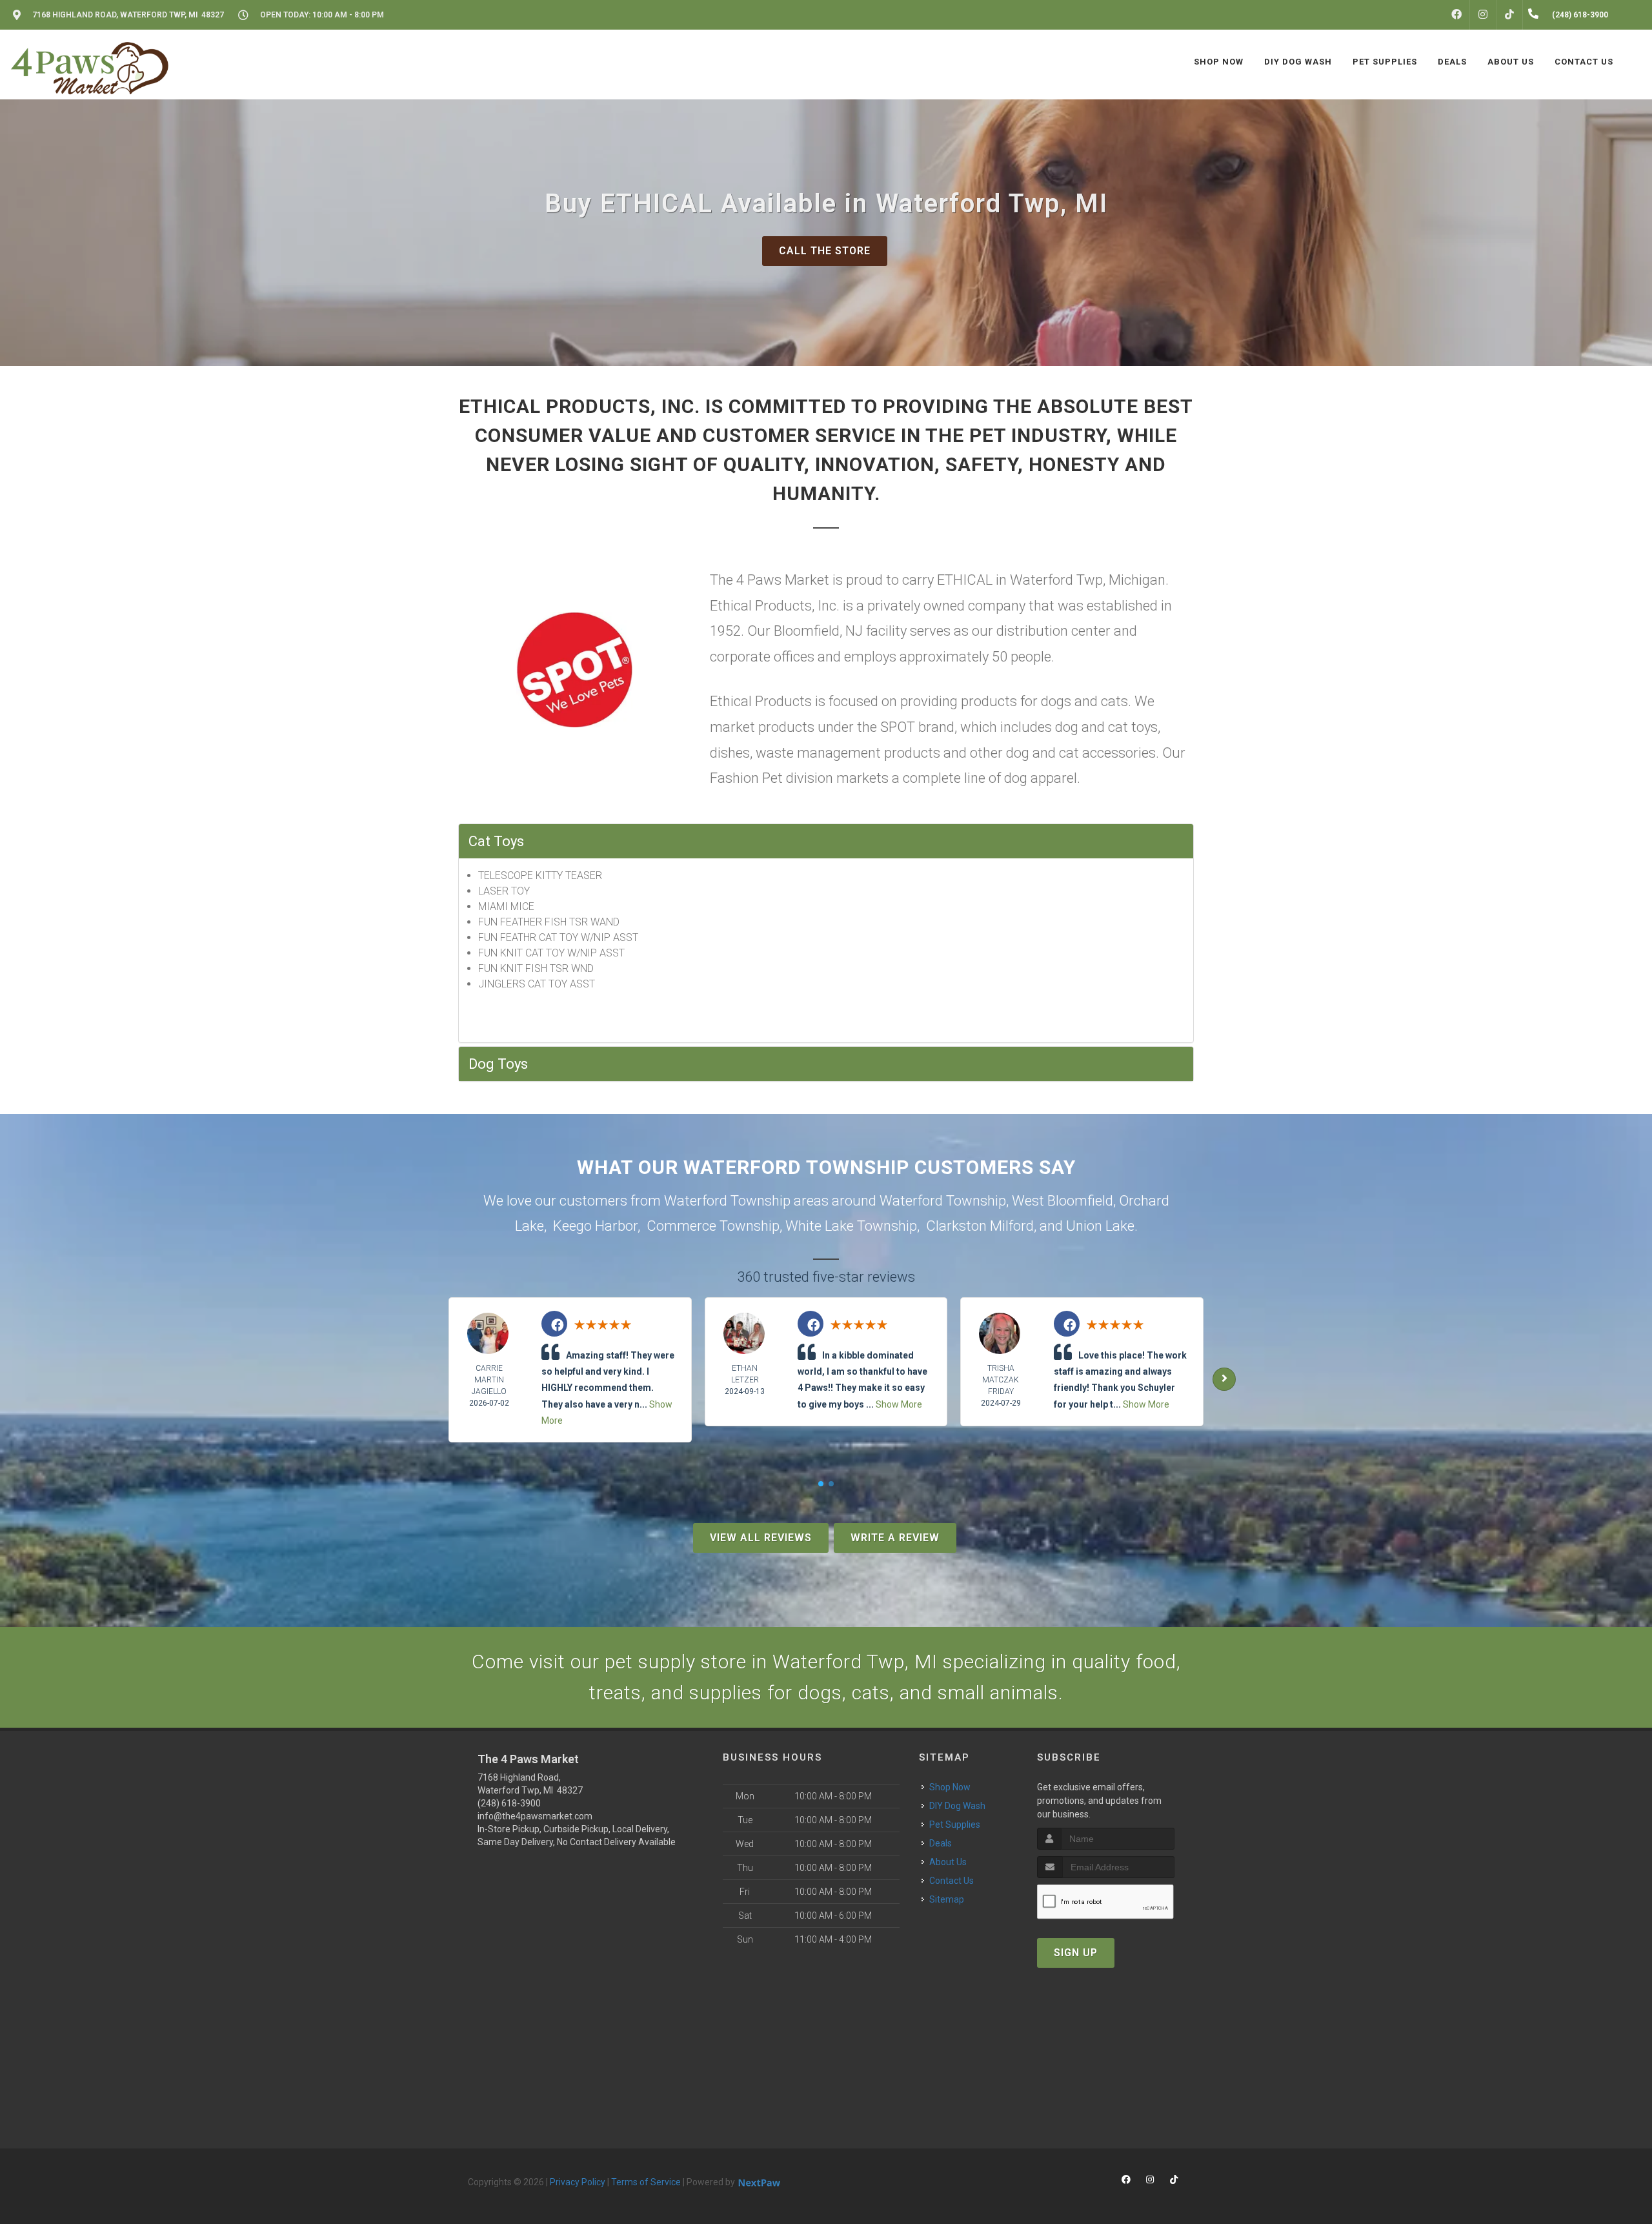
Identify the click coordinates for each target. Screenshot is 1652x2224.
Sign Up (1076, 1953)
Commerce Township (713, 1226)
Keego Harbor (595, 1226)
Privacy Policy (578, 2182)
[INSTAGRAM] (1483, 15)
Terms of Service (646, 2182)
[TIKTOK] (1509, 15)
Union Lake (1100, 1226)
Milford (1012, 1226)
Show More (899, 1404)
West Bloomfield (1063, 1201)
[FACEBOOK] (1456, 15)
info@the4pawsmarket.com (535, 1816)
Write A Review (895, 1538)
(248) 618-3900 (509, 1803)
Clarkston (956, 1226)
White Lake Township (851, 1226)
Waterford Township (943, 1201)
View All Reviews (761, 1538)
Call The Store (825, 251)
